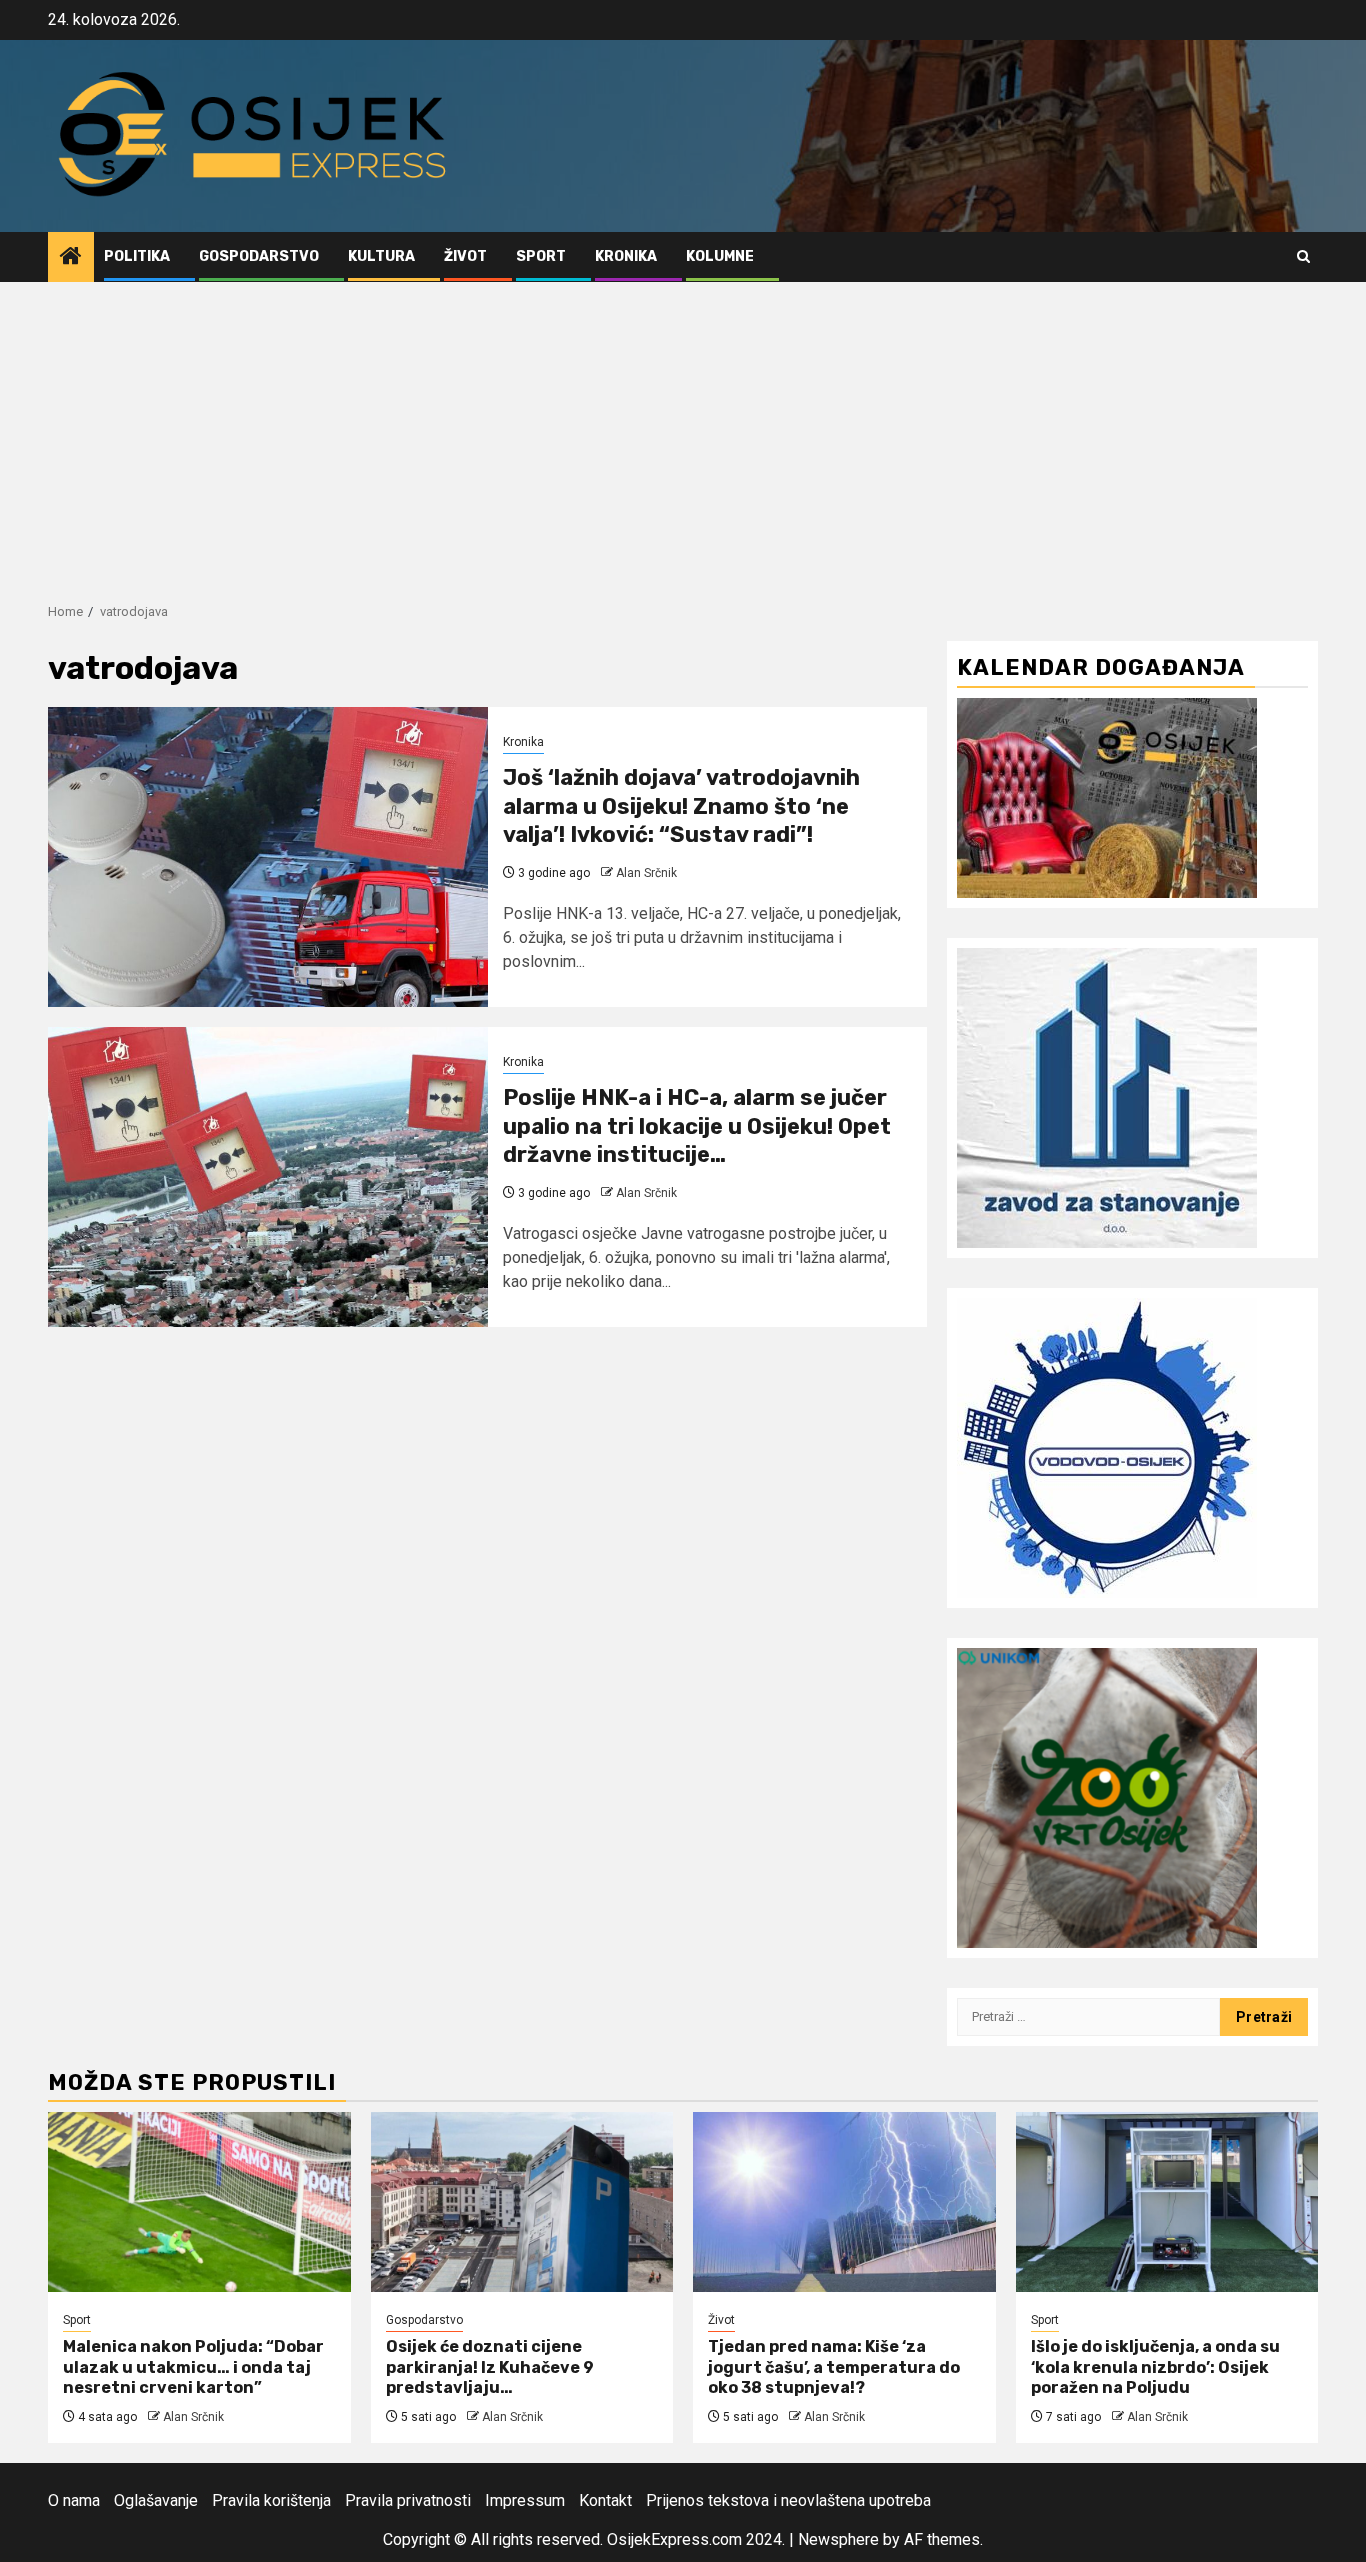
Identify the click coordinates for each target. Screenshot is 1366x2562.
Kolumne (720, 256)
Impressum (525, 2500)
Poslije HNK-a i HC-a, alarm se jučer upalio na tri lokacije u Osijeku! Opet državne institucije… (697, 1126)
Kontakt (605, 2500)
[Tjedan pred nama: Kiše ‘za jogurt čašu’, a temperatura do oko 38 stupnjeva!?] (844, 2202)
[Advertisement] (683, 432)
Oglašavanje (156, 2500)
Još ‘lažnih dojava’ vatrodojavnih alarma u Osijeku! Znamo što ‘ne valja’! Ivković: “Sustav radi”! (681, 806)
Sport (541, 256)
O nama (74, 2500)
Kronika (626, 256)
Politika (137, 256)
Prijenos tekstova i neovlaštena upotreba (788, 2500)
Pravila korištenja (271, 2500)
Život (465, 256)
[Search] (1303, 256)
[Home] (71, 258)
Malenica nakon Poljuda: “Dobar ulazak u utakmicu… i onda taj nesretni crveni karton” (193, 2367)
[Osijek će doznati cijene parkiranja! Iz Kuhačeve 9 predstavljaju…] (522, 2202)
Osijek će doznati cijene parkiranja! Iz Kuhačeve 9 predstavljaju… (490, 2367)
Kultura (381, 256)
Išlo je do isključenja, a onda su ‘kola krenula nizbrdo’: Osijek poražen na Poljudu (1155, 2367)
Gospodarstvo (259, 256)
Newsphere (838, 2539)
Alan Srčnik (646, 873)
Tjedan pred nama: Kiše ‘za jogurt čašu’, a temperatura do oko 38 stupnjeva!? (834, 2367)
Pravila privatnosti (408, 2500)
